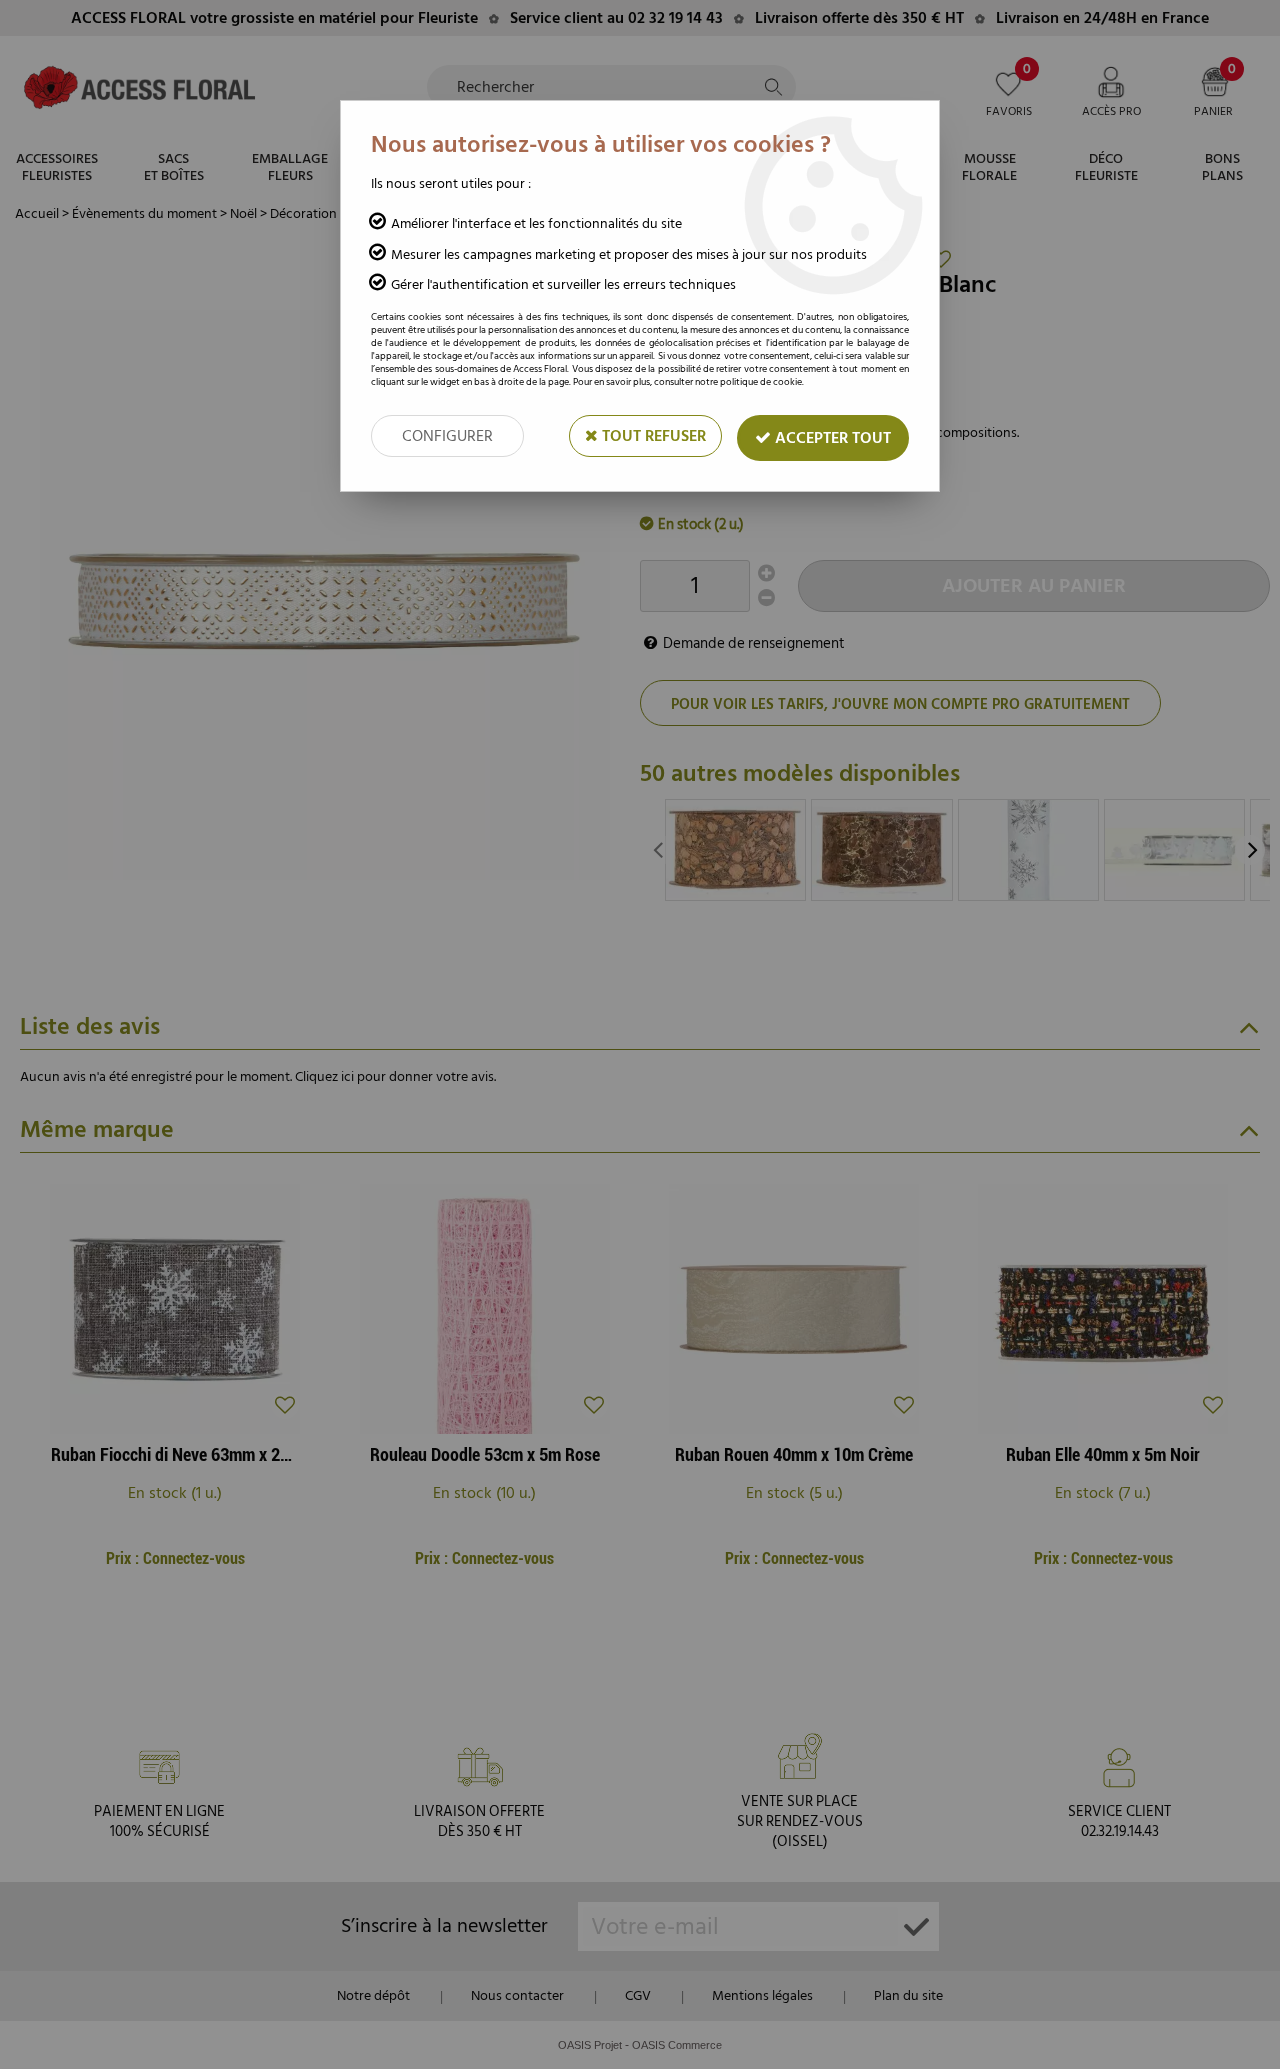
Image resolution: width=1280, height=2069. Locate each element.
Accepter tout (831, 438)
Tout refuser (652, 436)
